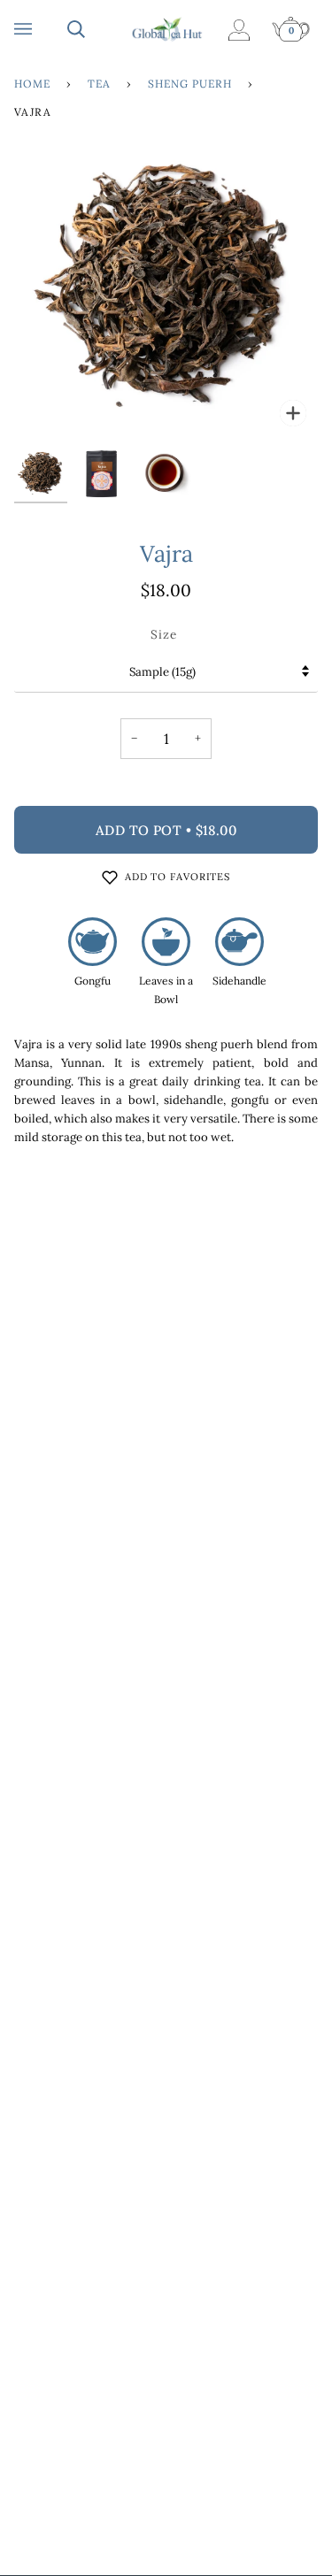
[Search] (94, 29)
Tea (99, 84)
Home (32, 84)
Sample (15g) (162, 672)
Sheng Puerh (190, 84)
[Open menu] (41, 29)
